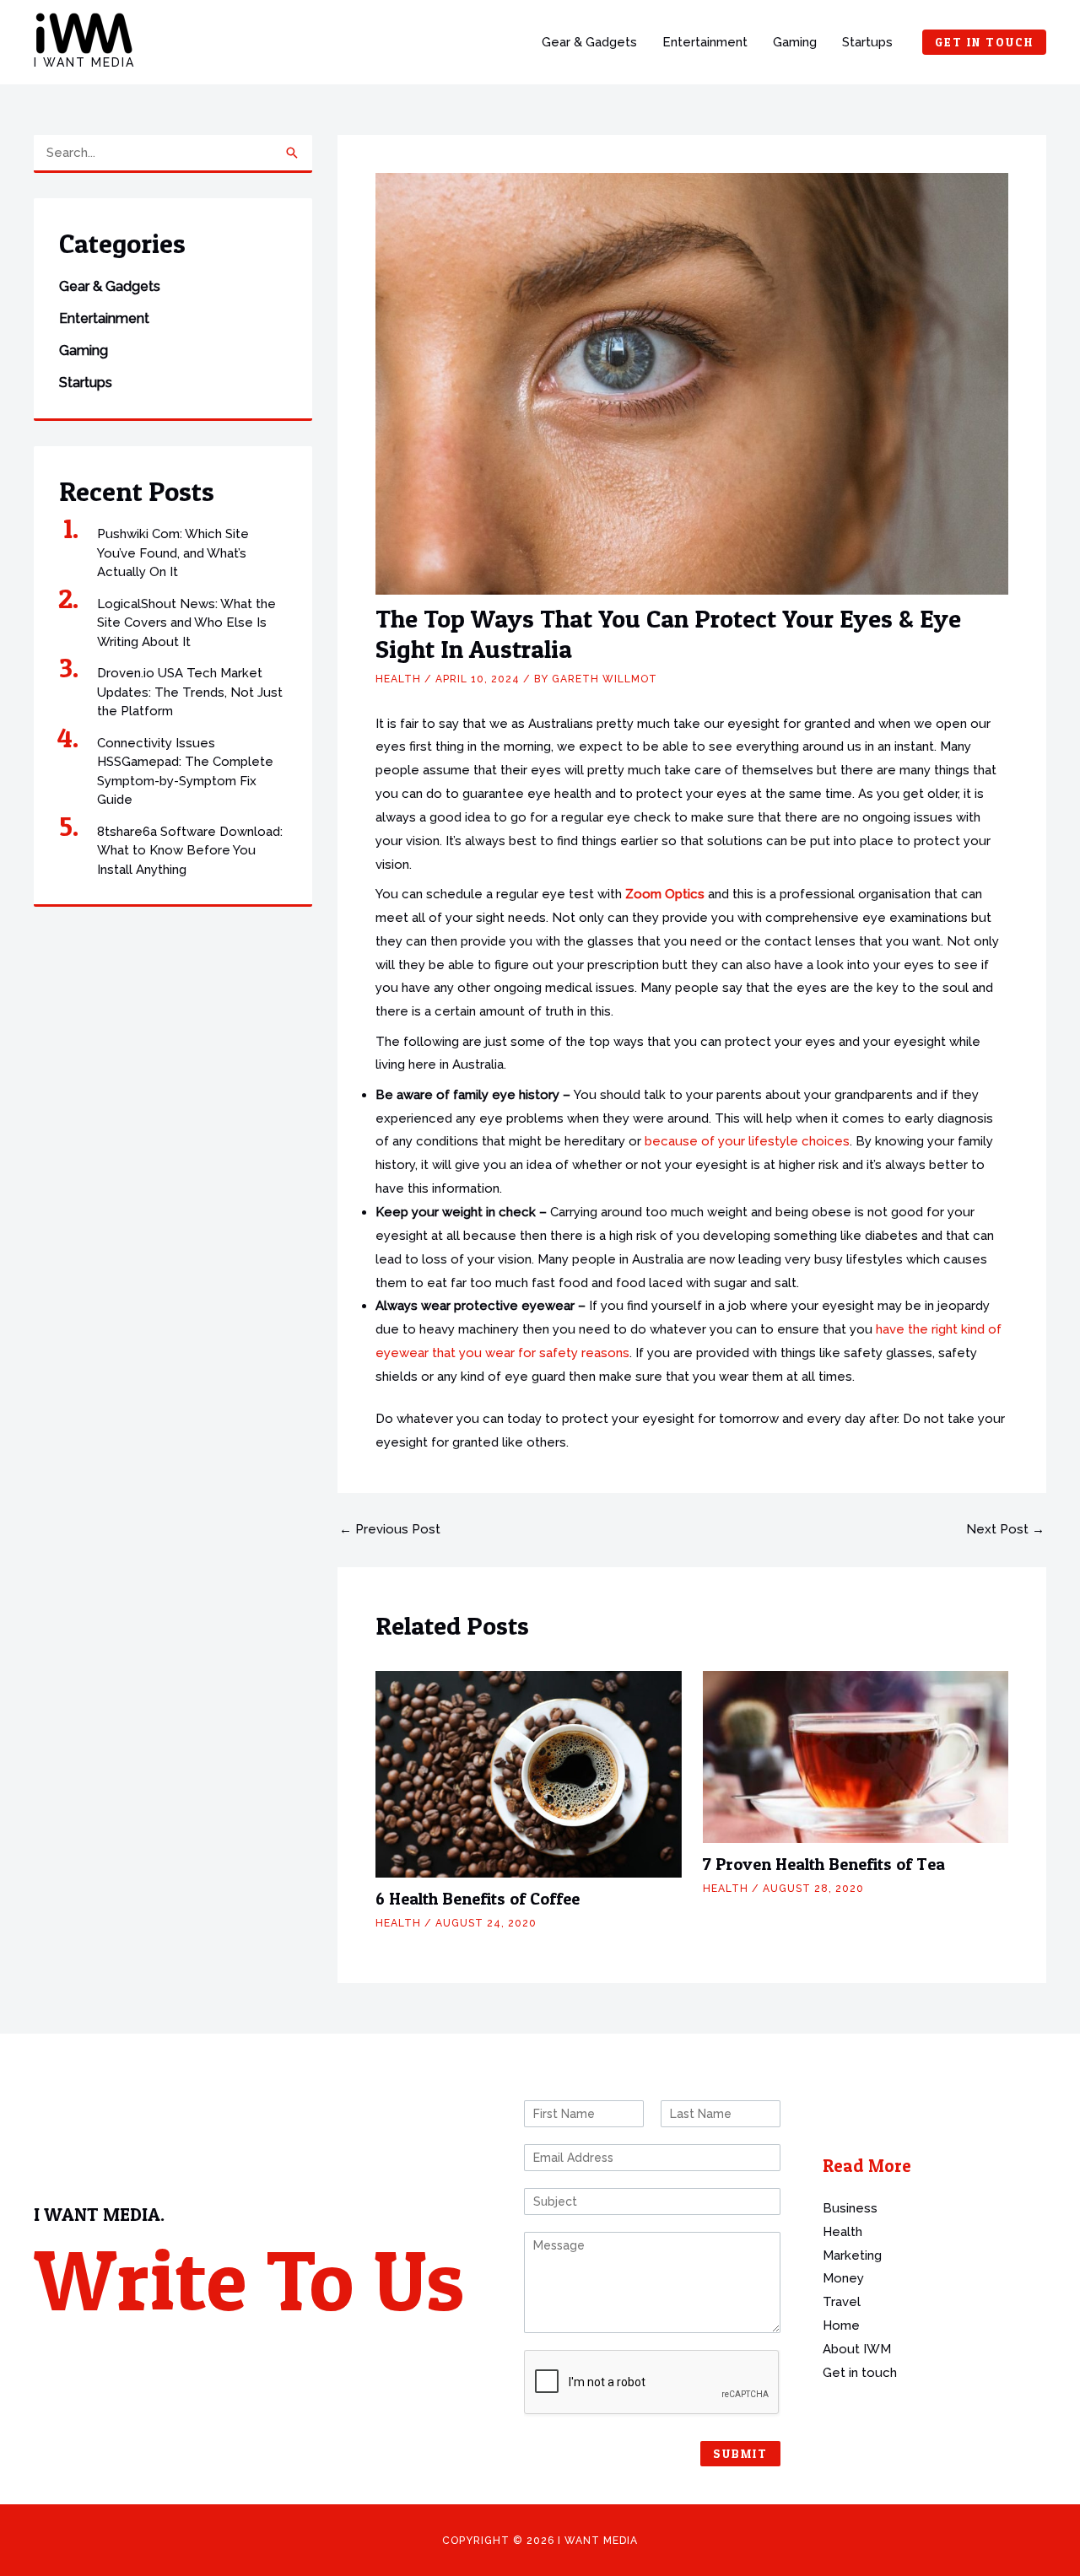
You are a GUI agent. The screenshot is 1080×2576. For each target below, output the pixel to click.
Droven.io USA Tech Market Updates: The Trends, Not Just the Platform (190, 692)
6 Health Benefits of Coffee (478, 1899)
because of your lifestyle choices (747, 1141)
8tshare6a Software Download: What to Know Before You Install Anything (190, 851)
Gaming (795, 42)
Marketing (852, 2255)
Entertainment (705, 42)
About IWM (857, 2349)
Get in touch (860, 2373)
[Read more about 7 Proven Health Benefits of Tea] (856, 1756)
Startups (867, 42)
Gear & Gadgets (589, 42)
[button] (984, 42)
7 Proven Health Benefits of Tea (824, 1864)
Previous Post (390, 1530)
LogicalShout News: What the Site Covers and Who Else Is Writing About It (186, 623)
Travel (842, 2302)
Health (398, 679)
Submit (740, 2453)
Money (843, 2278)
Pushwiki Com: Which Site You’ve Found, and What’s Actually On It (173, 553)
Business (850, 2208)
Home (841, 2325)
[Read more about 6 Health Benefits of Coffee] (529, 1774)
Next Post (1005, 1530)
